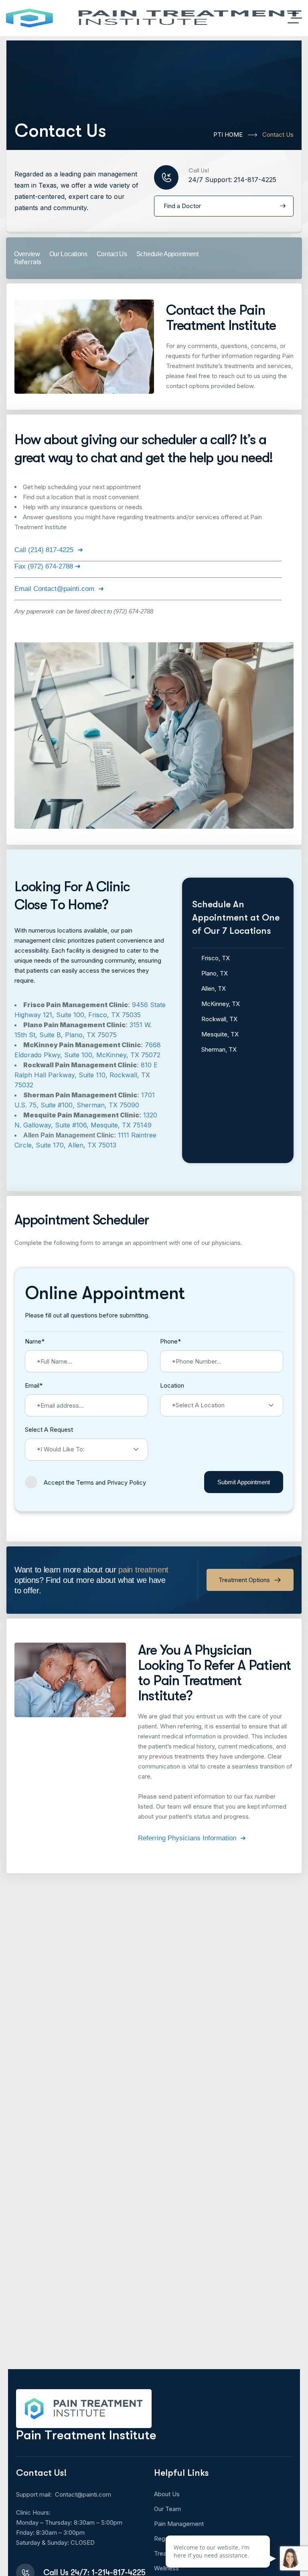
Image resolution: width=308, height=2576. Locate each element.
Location (172, 1385)
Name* (35, 1341)
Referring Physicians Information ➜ (192, 1838)
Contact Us (112, 254)
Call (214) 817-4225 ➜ (49, 550)
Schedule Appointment (167, 254)
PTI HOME (228, 135)
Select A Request (49, 1430)
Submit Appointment (244, 1482)
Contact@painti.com (83, 2494)
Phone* (170, 1341)
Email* (34, 1385)
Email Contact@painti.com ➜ (59, 589)
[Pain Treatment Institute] (154, 18)
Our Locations (68, 254)
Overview (27, 254)
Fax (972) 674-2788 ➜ (48, 566)
